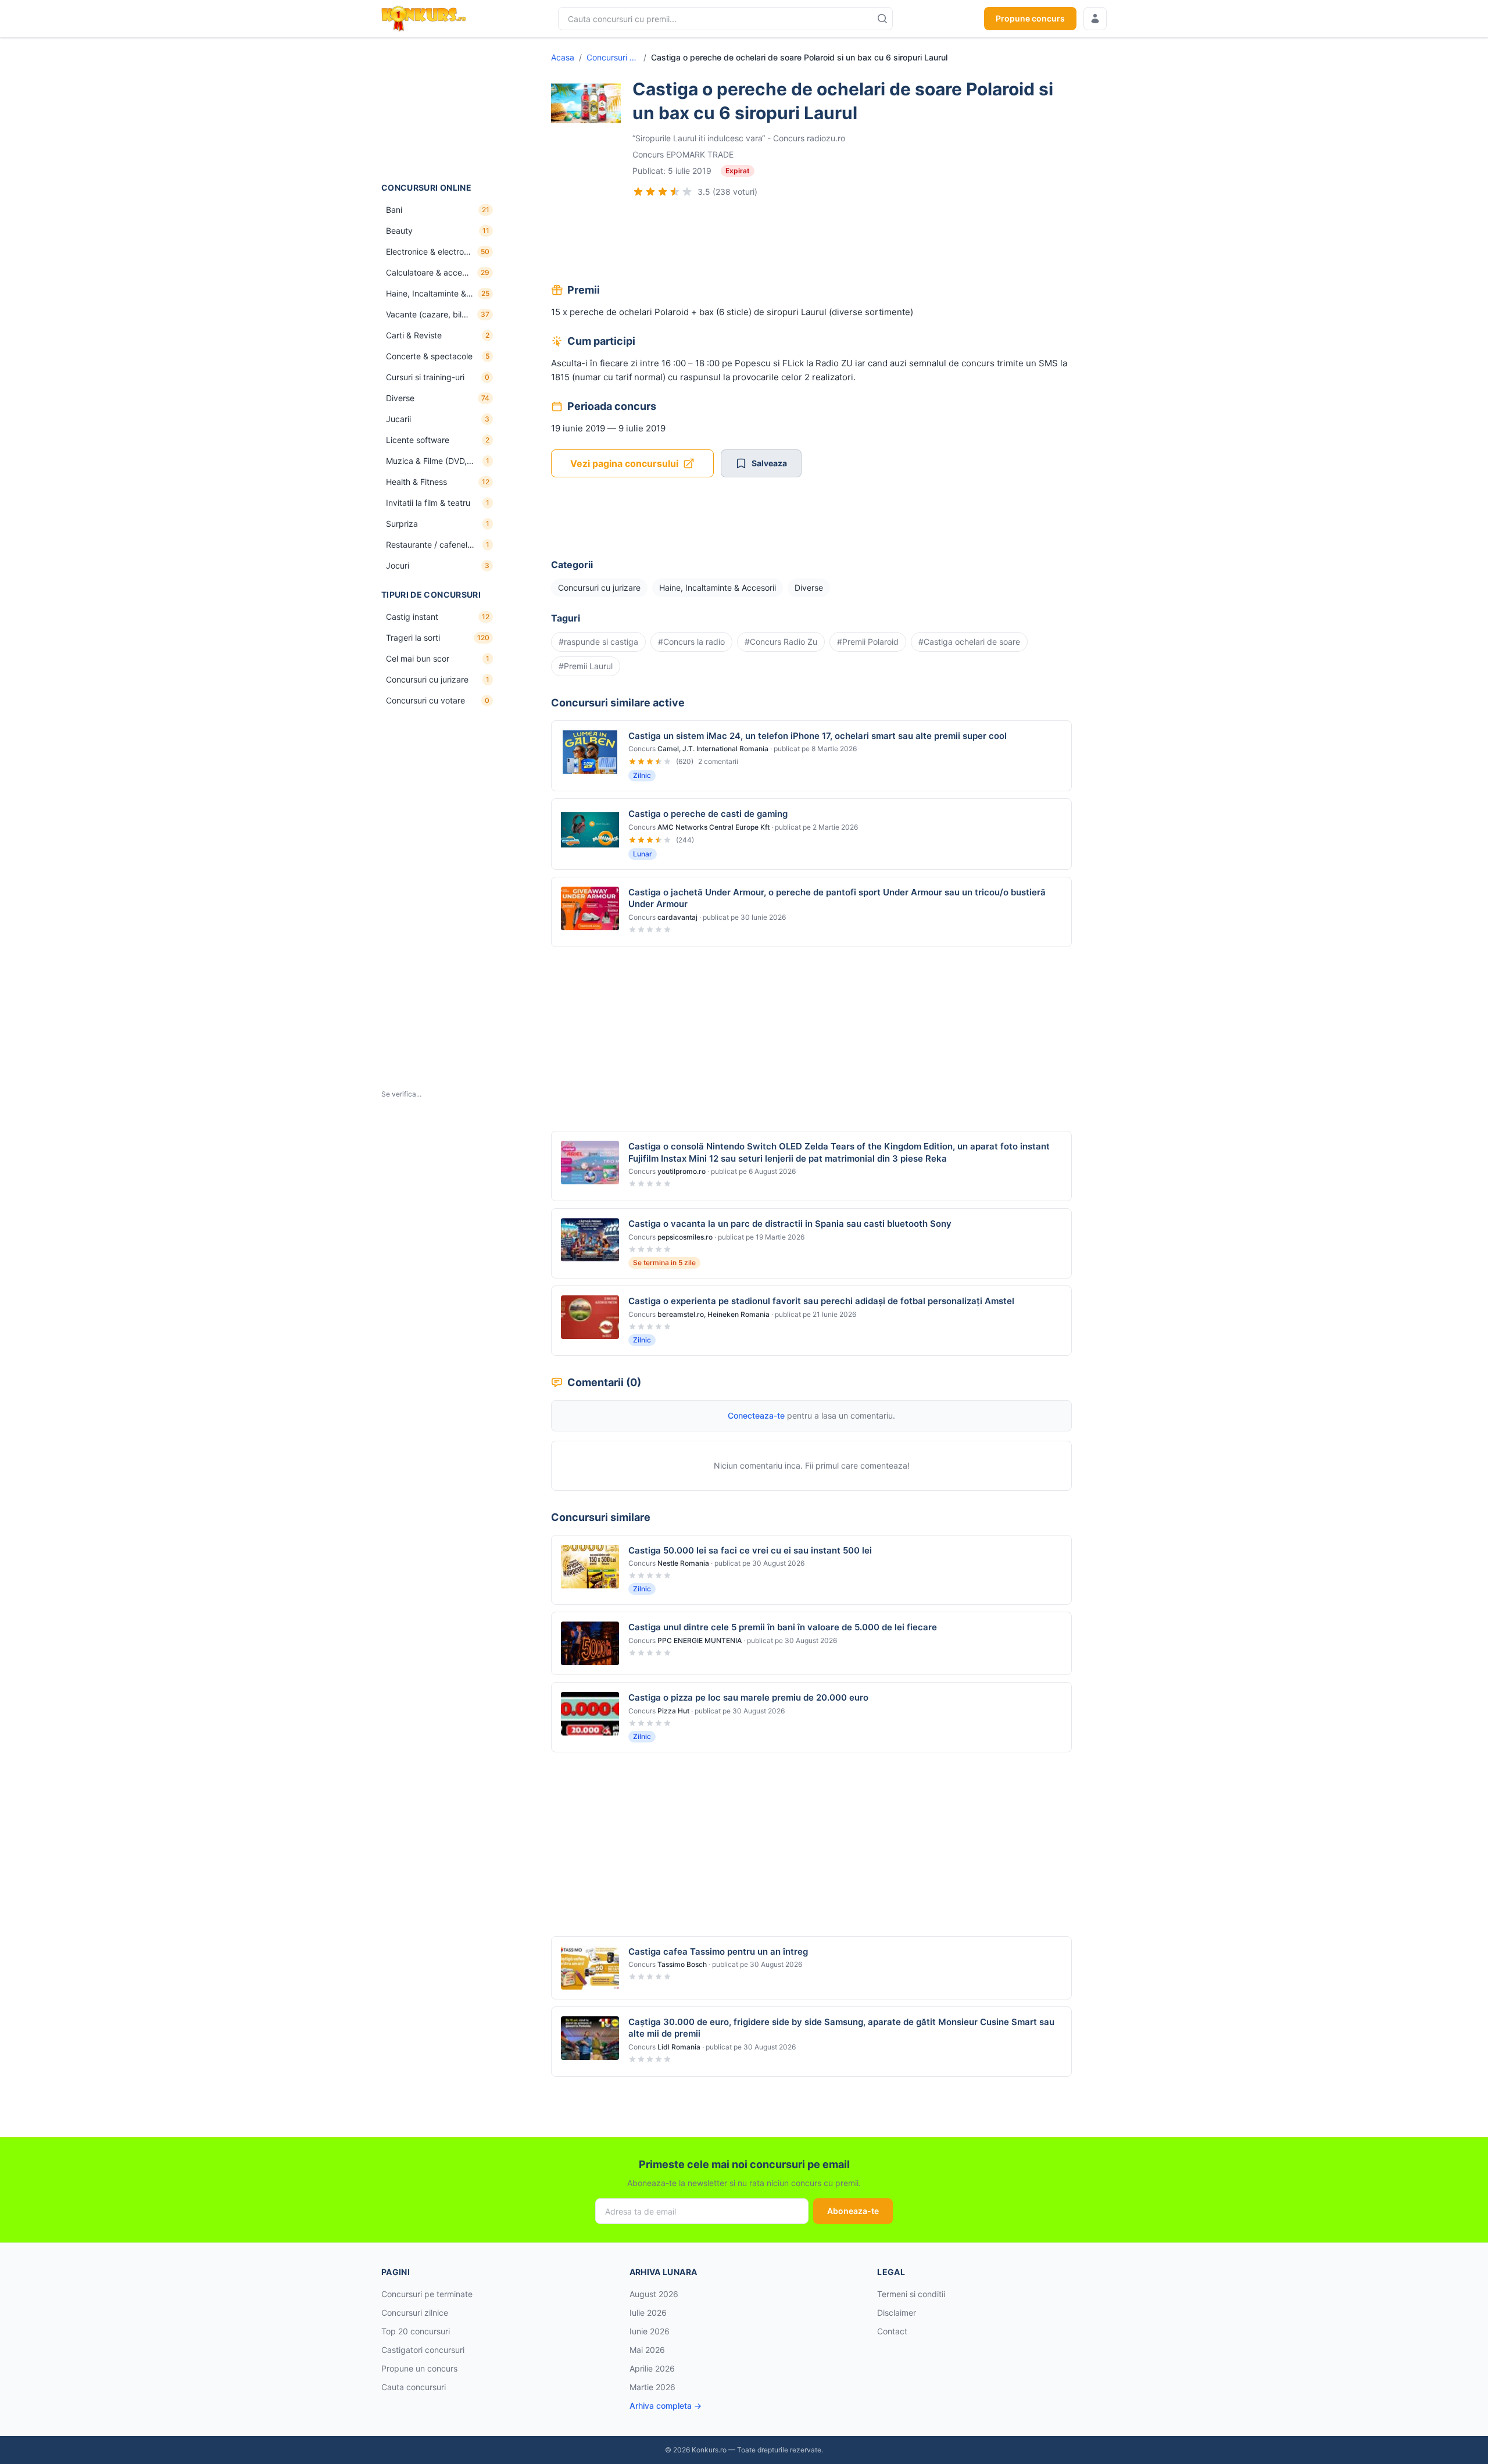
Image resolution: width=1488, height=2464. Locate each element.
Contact (892, 2331)
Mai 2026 (647, 2350)
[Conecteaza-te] (1095, 19)
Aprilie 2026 (652, 2368)
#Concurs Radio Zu (781, 642)
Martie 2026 (652, 2387)
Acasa (563, 57)
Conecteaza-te (756, 1415)
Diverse (809, 588)
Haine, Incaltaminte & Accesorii (718, 588)
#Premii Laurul (586, 666)
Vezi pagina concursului (624, 463)
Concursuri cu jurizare (613, 57)
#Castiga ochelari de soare (969, 642)
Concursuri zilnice (415, 2313)
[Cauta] (882, 19)
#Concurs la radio (691, 642)
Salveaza (769, 463)
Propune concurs (1030, 18)
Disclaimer (897, 2313)
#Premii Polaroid (868, 642)
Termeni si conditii (911, 2294)
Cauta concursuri (414, 2387)
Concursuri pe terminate (427, 2294)
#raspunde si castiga (598, 642)
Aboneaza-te (853, 2211)
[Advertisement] (439, 110)
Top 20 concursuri (416, 2331)
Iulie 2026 (648, 2313)
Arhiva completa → (666, 2406)
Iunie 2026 (650, 2331)
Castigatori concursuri (423, 2350)
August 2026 (654, 2294)
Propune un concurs (419, 2368)
